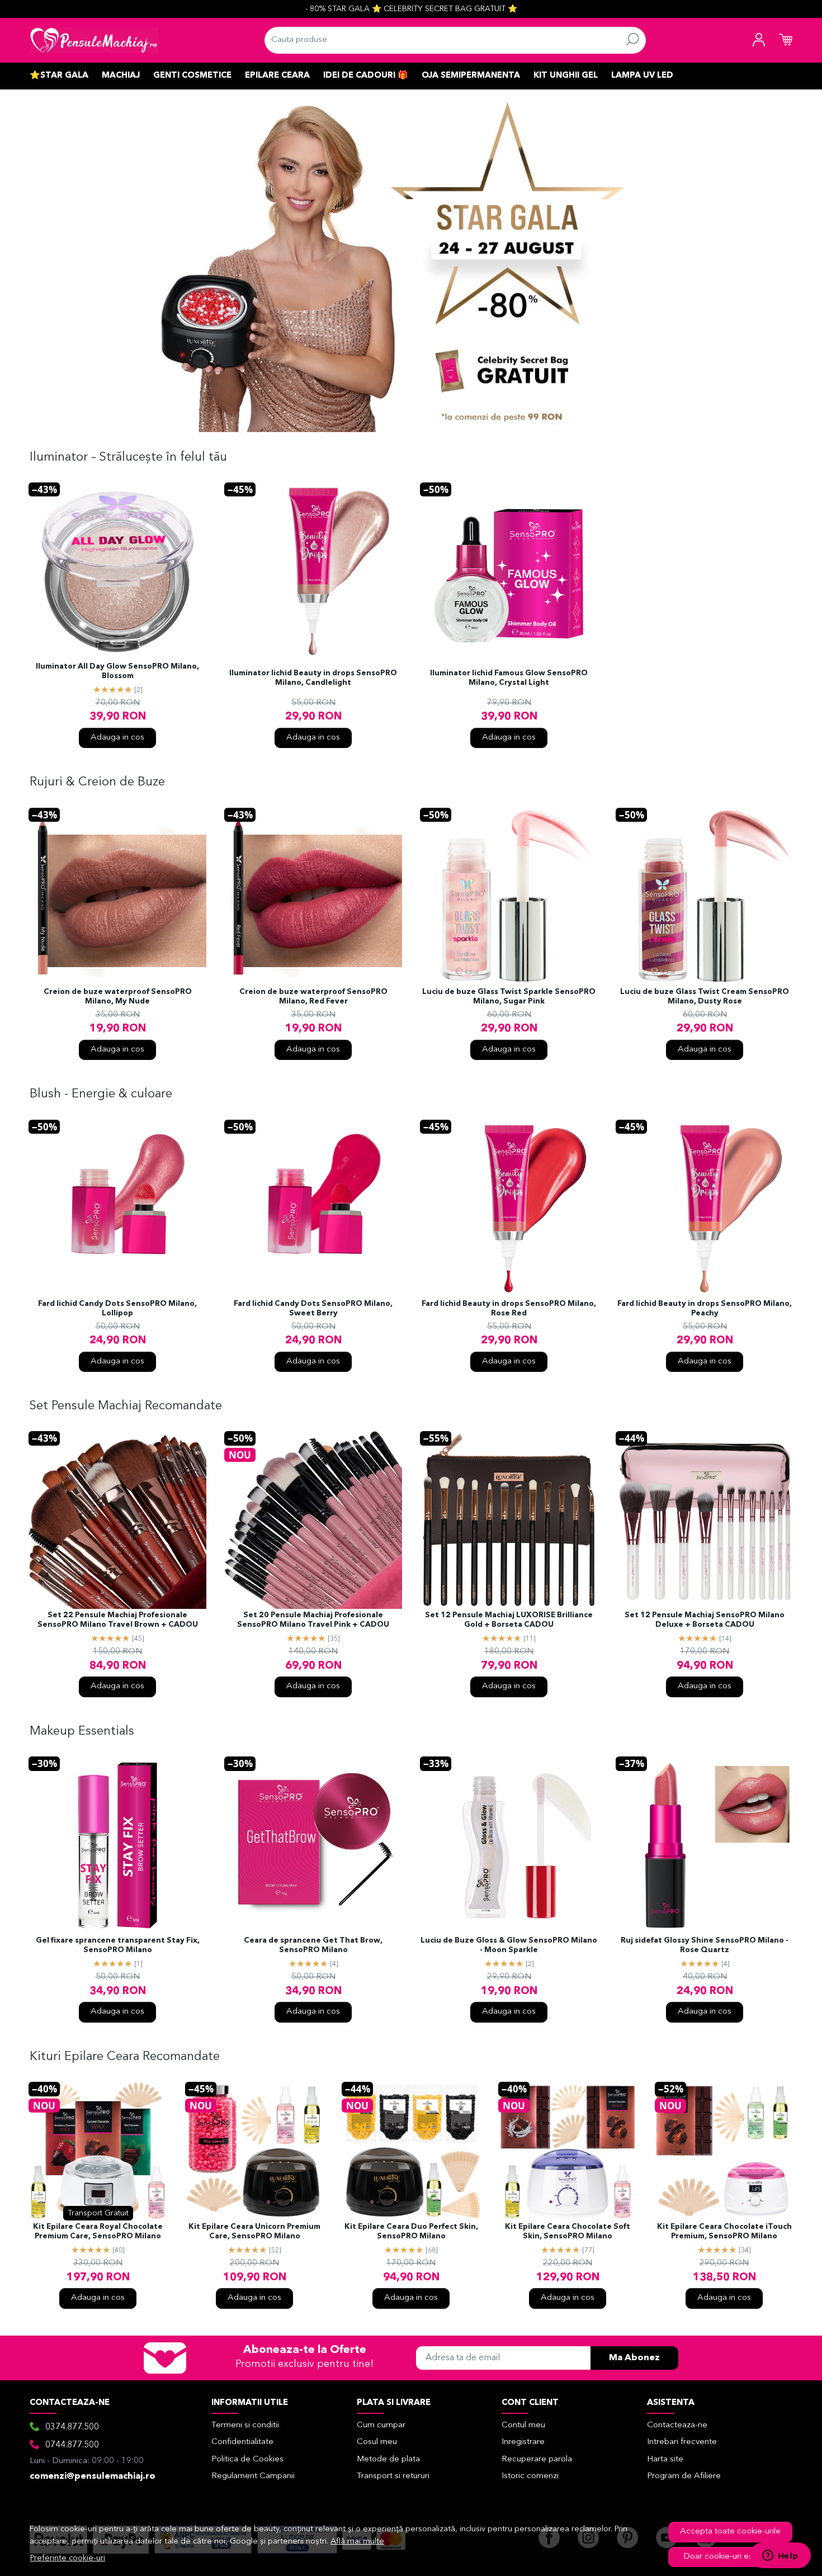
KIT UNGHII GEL (566, 76)
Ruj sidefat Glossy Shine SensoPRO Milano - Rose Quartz (705, 1945)
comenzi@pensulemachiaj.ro (93, 2476)
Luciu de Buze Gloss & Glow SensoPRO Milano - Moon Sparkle (509, 1945)
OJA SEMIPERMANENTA (471, 76)
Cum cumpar (381, 2425)
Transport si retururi (393, 2476)
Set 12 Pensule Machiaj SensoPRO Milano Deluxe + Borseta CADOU (705, 1620)
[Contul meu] (759, 40)
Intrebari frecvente (682, 2442)
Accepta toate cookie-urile (730, 2532)
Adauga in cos (117, 738)
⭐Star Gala (59, 76)
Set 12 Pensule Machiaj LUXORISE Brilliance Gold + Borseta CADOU (509, 1620)
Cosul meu (377, 2442)
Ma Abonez (634, 2358)
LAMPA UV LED (642, 76)
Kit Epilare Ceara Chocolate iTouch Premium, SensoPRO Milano (724, 2232)
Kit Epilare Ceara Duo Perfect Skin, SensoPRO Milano (411, 2232)
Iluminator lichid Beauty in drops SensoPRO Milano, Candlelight (313, 678)
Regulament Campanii (253, 2476)
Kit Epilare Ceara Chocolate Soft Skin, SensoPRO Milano (568, 2232)
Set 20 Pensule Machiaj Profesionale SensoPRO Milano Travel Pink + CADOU (313, 1620)
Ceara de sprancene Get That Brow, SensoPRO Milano (313, 1945)
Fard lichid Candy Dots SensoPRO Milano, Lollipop (117, 1309)
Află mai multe (357, 2542)
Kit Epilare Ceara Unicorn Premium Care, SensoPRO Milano (254, 2232)
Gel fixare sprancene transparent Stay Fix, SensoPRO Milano (118, 1945)
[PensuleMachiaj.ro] (94, 40)
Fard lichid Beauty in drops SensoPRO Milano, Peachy (705, 1309)
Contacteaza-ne (677, 2425)
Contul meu (523, 2425)
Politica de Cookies (247, 2459)
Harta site (665, 2459)
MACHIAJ (121, 76)
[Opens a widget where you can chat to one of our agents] (780, 2556)
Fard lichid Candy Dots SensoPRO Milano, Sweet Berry (313, 1309)
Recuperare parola (537, 2459)
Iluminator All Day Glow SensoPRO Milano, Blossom (117, 671)
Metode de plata (388, 2459)
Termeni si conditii (245, 2425)
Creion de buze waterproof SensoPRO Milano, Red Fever (313, 997)
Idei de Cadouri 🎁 (366, 76)
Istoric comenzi (530, 2476)
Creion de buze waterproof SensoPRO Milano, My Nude (118, 997)
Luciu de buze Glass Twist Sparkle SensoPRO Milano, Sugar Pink (509, 997)
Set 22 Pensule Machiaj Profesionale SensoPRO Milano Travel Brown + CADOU (118, 1620)
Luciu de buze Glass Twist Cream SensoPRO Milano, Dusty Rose (705, 997)
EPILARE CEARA (277, 76)
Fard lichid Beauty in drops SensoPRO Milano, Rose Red (509, 1309)
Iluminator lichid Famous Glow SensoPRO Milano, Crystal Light (509, 678)
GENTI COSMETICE (192, 76)
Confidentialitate (242, 2442)
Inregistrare (523, 2442)
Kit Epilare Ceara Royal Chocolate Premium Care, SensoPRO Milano (98, 2232)
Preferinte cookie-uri (68, 2558)
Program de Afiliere (684, 2476)
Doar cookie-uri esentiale (731, 2557)
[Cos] (786, 40)
